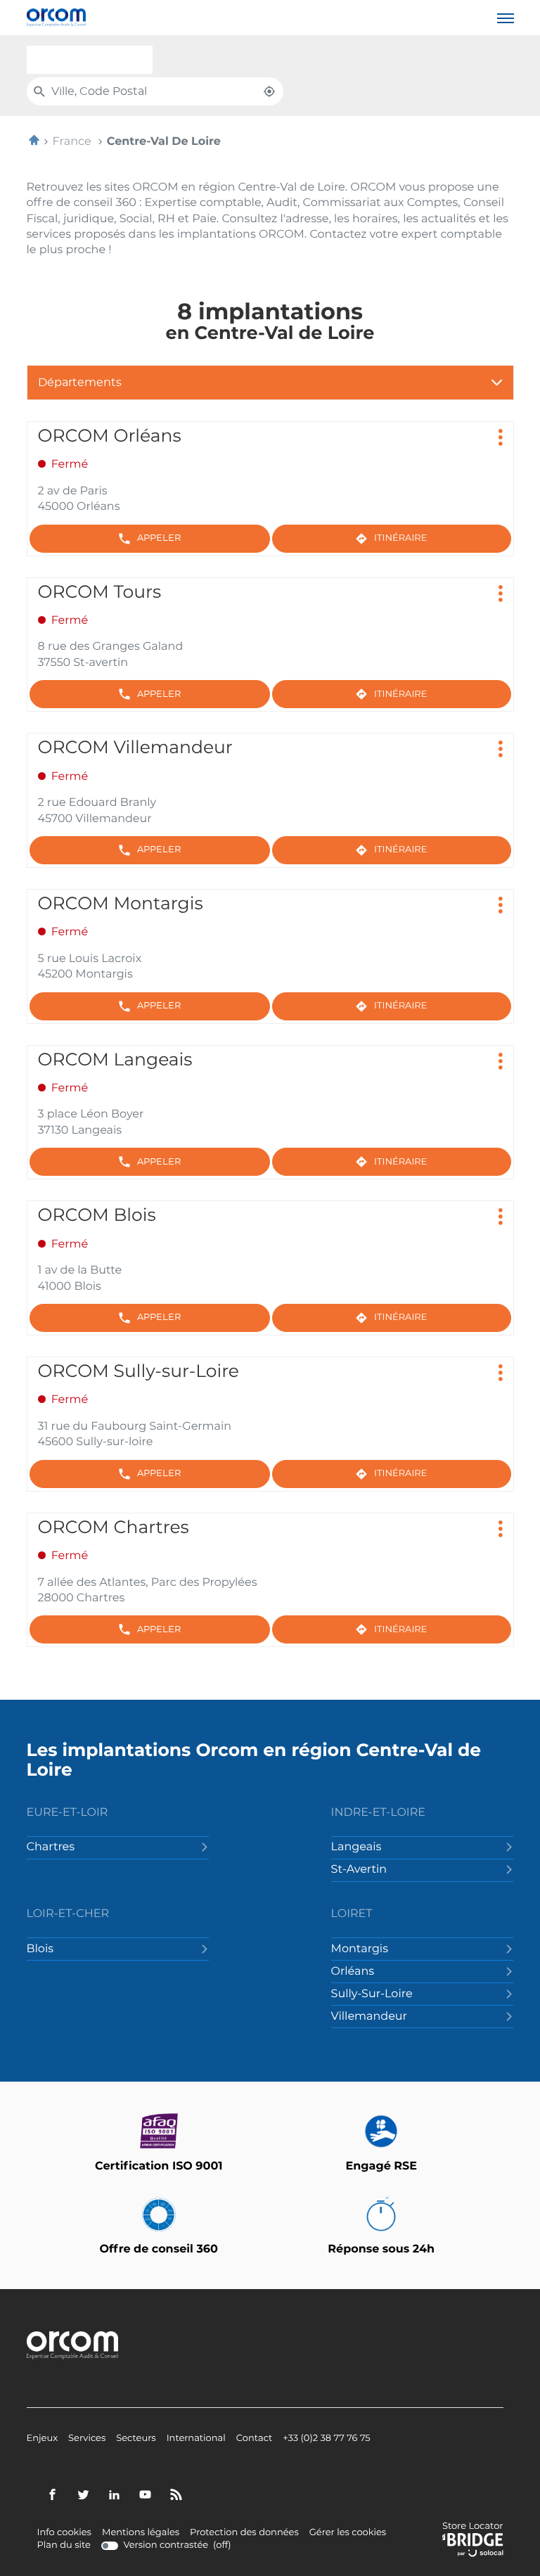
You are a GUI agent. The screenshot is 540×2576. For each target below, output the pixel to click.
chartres (51, 1847)
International (196, 2439)
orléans (353, 1972)
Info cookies (64, 2533)
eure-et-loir (67, 1813)
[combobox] (90, 60)
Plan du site (64, 2545)
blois (40, 1949)
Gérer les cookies (348, 2533)
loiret (352, 1914)
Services (87, 2439)
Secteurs (136, 2439)
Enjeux (43, 2439)
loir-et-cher (68, 1914)
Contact (255, 2439)
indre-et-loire (378, 1813)
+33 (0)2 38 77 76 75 (326, 2439)
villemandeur (369, 2017)
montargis (360, 1949)
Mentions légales (141, 2533)
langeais (356, 1847)
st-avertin (359, 1870)
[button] (506, 18)
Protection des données (244, 2533)
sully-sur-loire (372, 1994)
